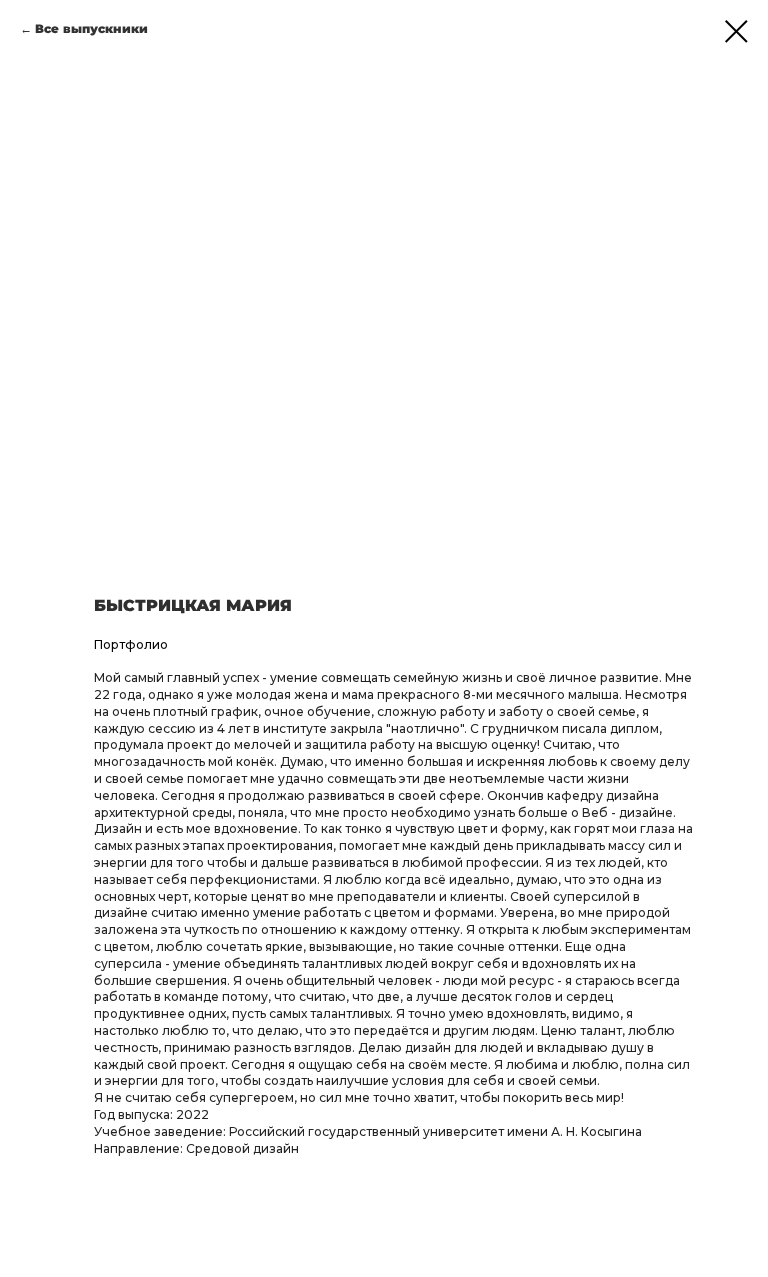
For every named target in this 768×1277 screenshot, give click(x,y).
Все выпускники (91, 28)
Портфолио (131, 644)
